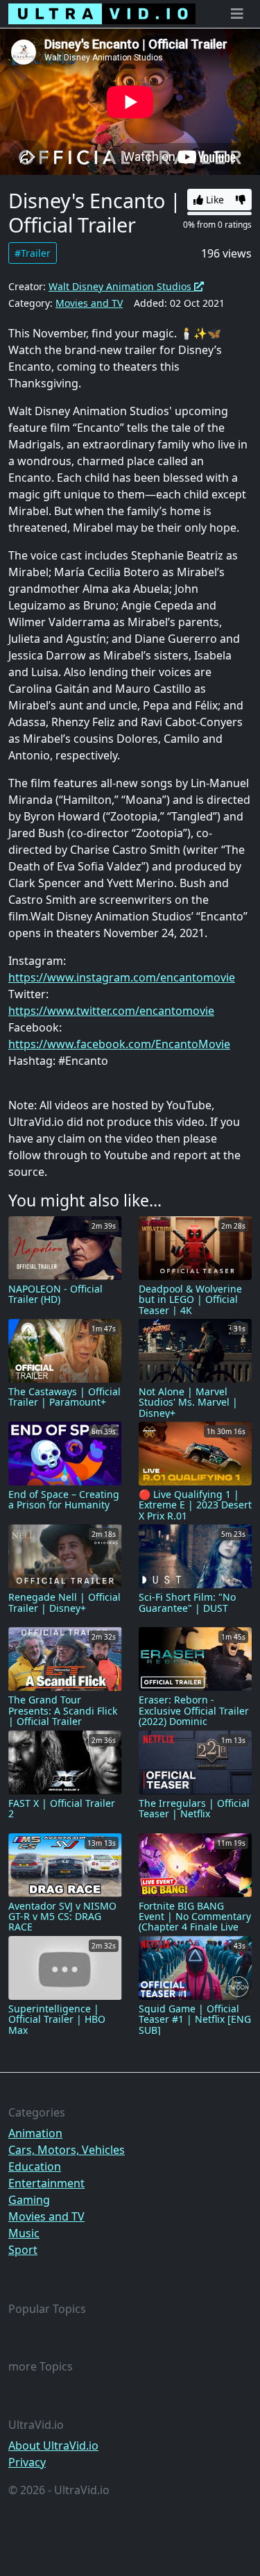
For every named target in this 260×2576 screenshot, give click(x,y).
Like (214, 200)
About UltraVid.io (53, 2445)
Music (24, 2233)
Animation (35, 2133)
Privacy (27, 2462)
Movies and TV (89, 303)
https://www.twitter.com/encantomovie (111, 1011)
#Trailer (33, 253)
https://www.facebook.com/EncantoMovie (119, 1044)
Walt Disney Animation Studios (121, 286)
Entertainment (46, 2183)
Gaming (29, 2200)
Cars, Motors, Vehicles (67, 2150)
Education (35, 2166)
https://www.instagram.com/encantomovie (122, 977)
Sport (23, 2250)
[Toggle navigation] (237, 14)
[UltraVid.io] (102, 14)
